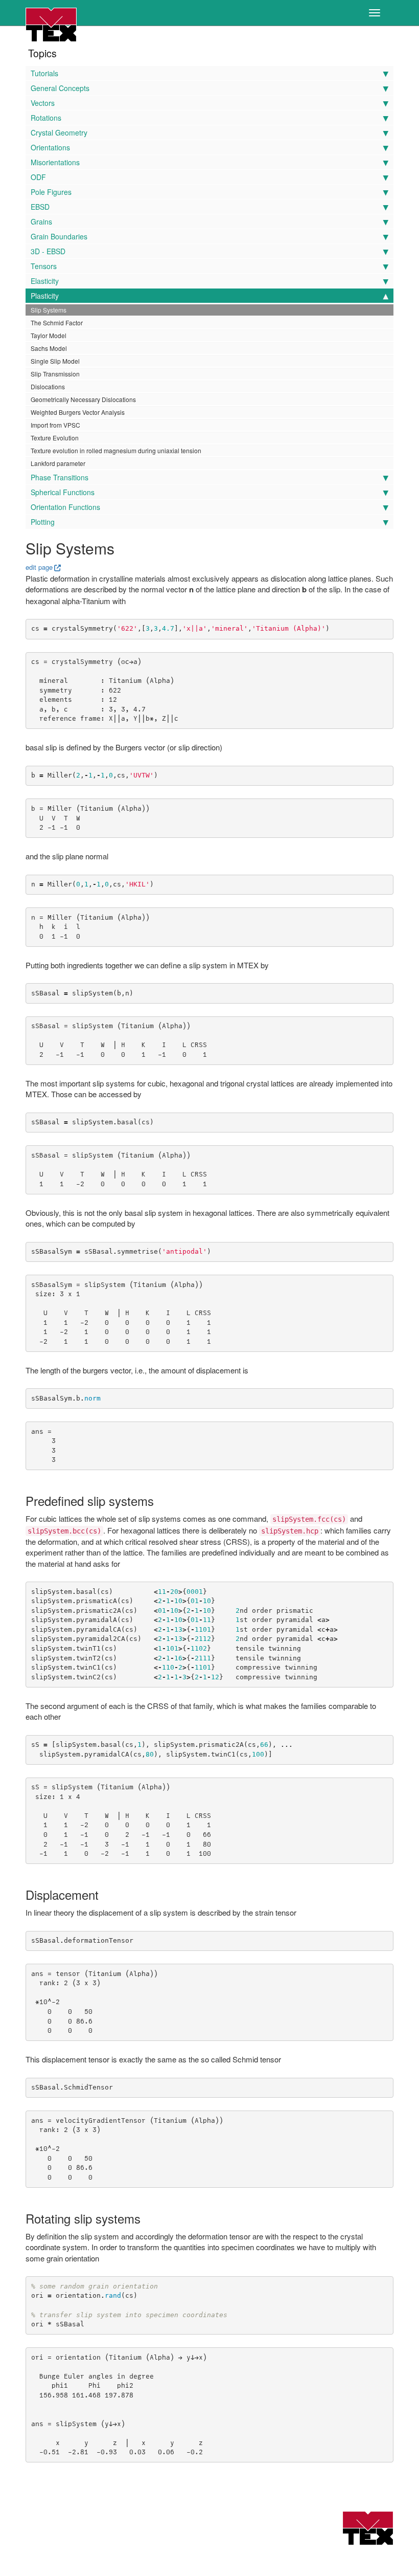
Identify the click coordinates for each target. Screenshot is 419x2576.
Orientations (50, 147)
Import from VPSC (55, 425)
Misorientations (55, 162)
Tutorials (44, 73)
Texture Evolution (55, 438)
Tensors (44, 266)
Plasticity (45, 296)
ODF (38, 177)
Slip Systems (49, 310)
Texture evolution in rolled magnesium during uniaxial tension (116, 450)
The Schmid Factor (57, 323)
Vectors (43, 103)
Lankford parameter (58, 463)
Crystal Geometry (59, 132)
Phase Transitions (60, 477)
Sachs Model (49, 348)
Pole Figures (51, 192)
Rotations (46, 118)
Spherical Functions (63, 492)
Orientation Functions (65, 507)
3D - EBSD (48, 251)
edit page (39, 567)
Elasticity (45, 281)
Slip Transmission (55, 374)
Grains (41, 221)
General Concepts (60, 88)
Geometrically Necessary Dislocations (83, 399)
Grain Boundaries (59, 236)
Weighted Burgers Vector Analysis (78, 412)
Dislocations (48, 386)
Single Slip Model (55, 361)
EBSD (40, 207)
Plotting (43, 522)
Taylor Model (49, 335)
